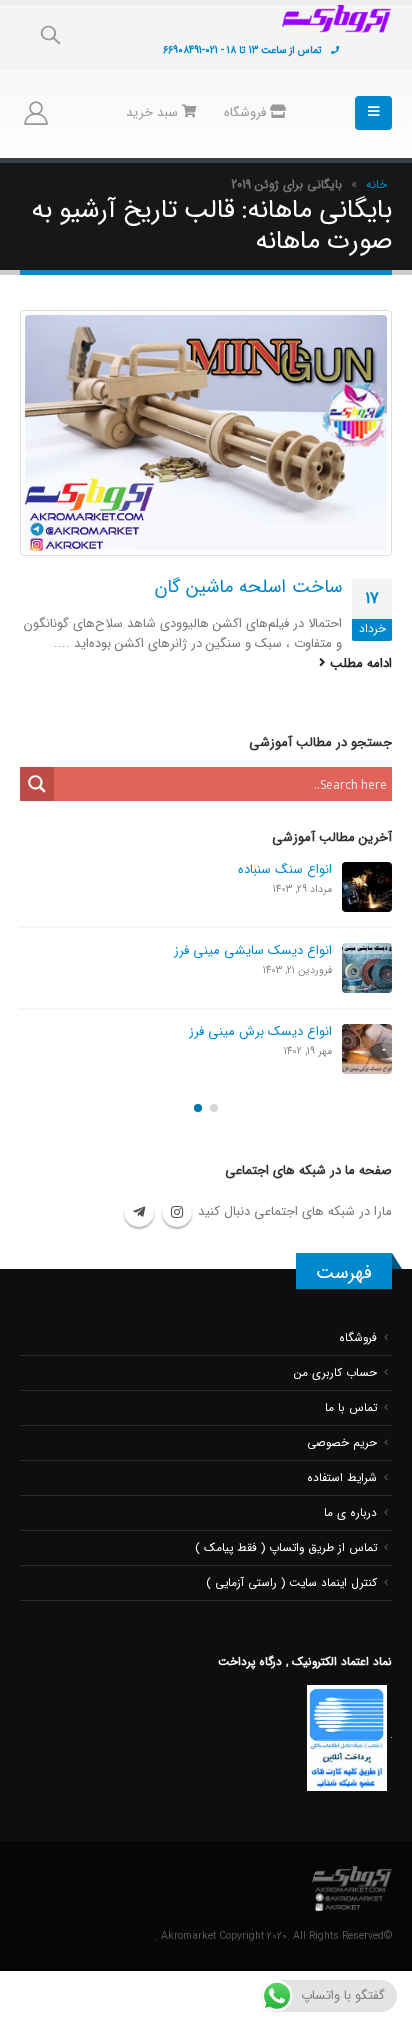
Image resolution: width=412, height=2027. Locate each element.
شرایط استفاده (342, 1478)
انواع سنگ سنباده (285, 869)
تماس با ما (351, 1408)
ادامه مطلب (359, 664)
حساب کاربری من (335, 1373)
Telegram (139, 1212)
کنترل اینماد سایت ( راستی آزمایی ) (291, 1583)
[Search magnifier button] (37, 784)
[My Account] (36, 113)
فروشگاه (247, 112)
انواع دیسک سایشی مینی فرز (253, 950)
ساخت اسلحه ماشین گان (248, 587)
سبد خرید (154, 112)
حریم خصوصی (342, 1443)
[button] (214, 1108)
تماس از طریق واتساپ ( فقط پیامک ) (286, 1548)
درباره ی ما (350, 1513)
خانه (376, 184)
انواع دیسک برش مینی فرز (260, 1031)
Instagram (177, 1212)
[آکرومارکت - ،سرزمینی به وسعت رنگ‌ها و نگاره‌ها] (337, 19)
